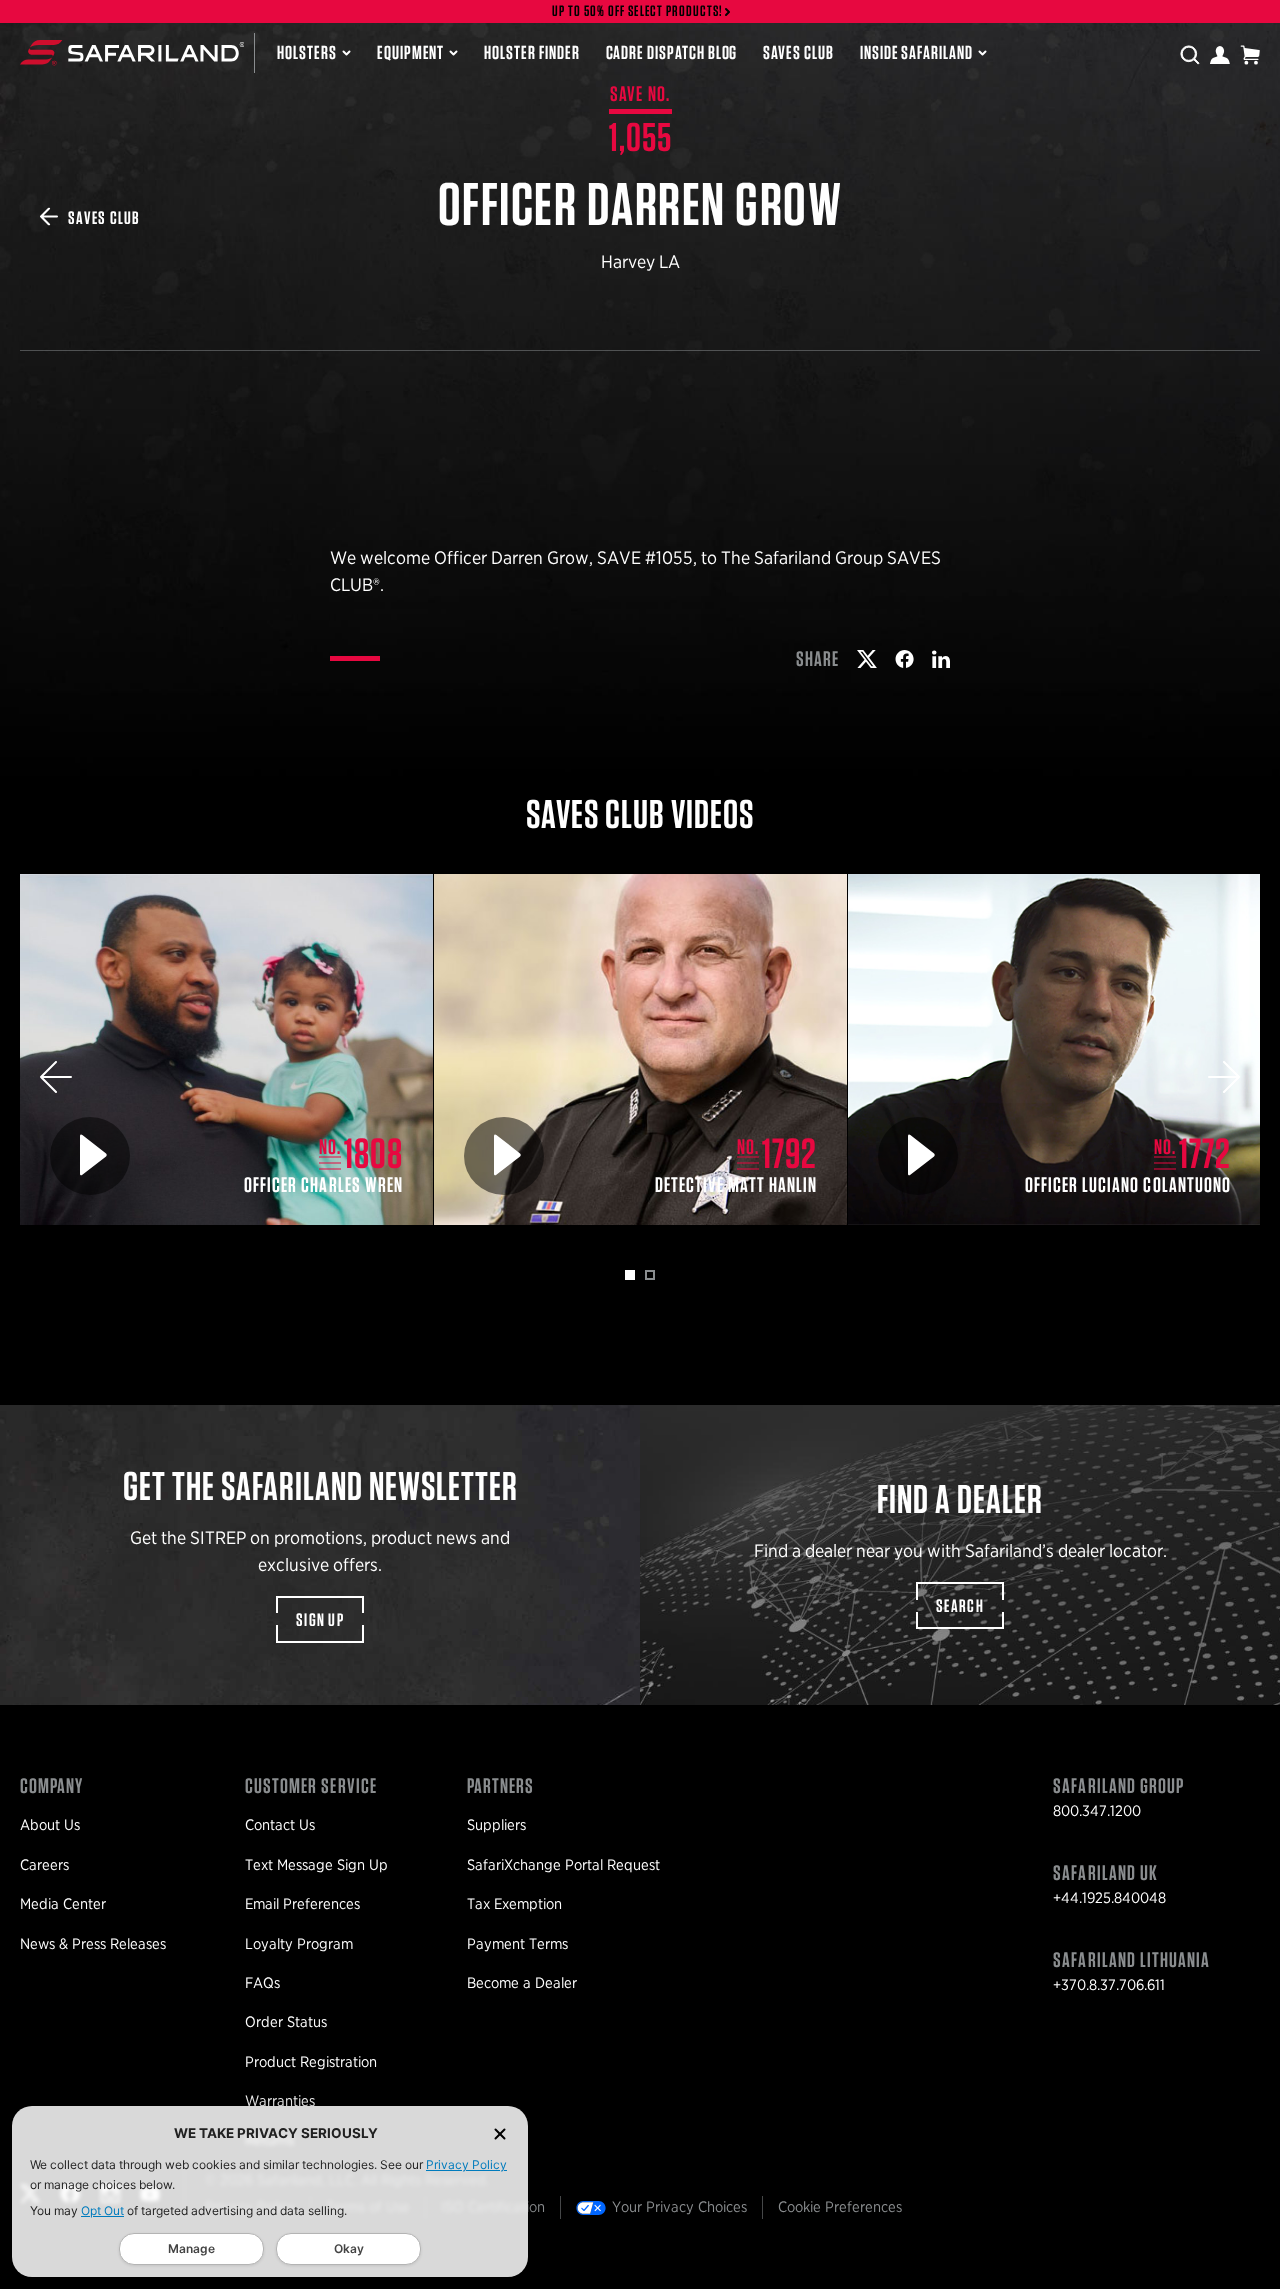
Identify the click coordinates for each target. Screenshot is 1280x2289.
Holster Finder (531, 52)
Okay (349, 2248)
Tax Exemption (514, 1904)
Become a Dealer (522, 1983)
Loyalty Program (299, 1944)
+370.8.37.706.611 (1109, 1985)
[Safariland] (132, 52)
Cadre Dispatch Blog (672, 52)
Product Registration (311, 2062)
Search (960, 1605)
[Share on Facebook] (904, 659)
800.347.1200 (1097, 1811)
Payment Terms (517, 1944)
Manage (191, 2248)
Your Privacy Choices (679, 2207)
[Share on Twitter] (867, 659)
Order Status (286, 2022)
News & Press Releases (93, 1944)
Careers (44, 1865)
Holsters (307, 52)
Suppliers (496, 1825)
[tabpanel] (227, 1049)
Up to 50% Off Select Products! (638, 11)
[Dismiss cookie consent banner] (500, 2133)
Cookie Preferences (840, 2207)
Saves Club (798, 52)
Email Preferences (302, 1904)
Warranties (280, 2101)
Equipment (410, 52)
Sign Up (320, 1619)
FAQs (262, 1983)
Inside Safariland (916, 52)
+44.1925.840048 (1109, 1898)
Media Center (63, 1904)
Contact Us (280, 1825)
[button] (56, 1077)
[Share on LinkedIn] (941, 659)
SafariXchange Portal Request (563, 1865)
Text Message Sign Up (316, 1865)
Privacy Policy (466, 2164)
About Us (50, 1825)
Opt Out (102, 2210)
